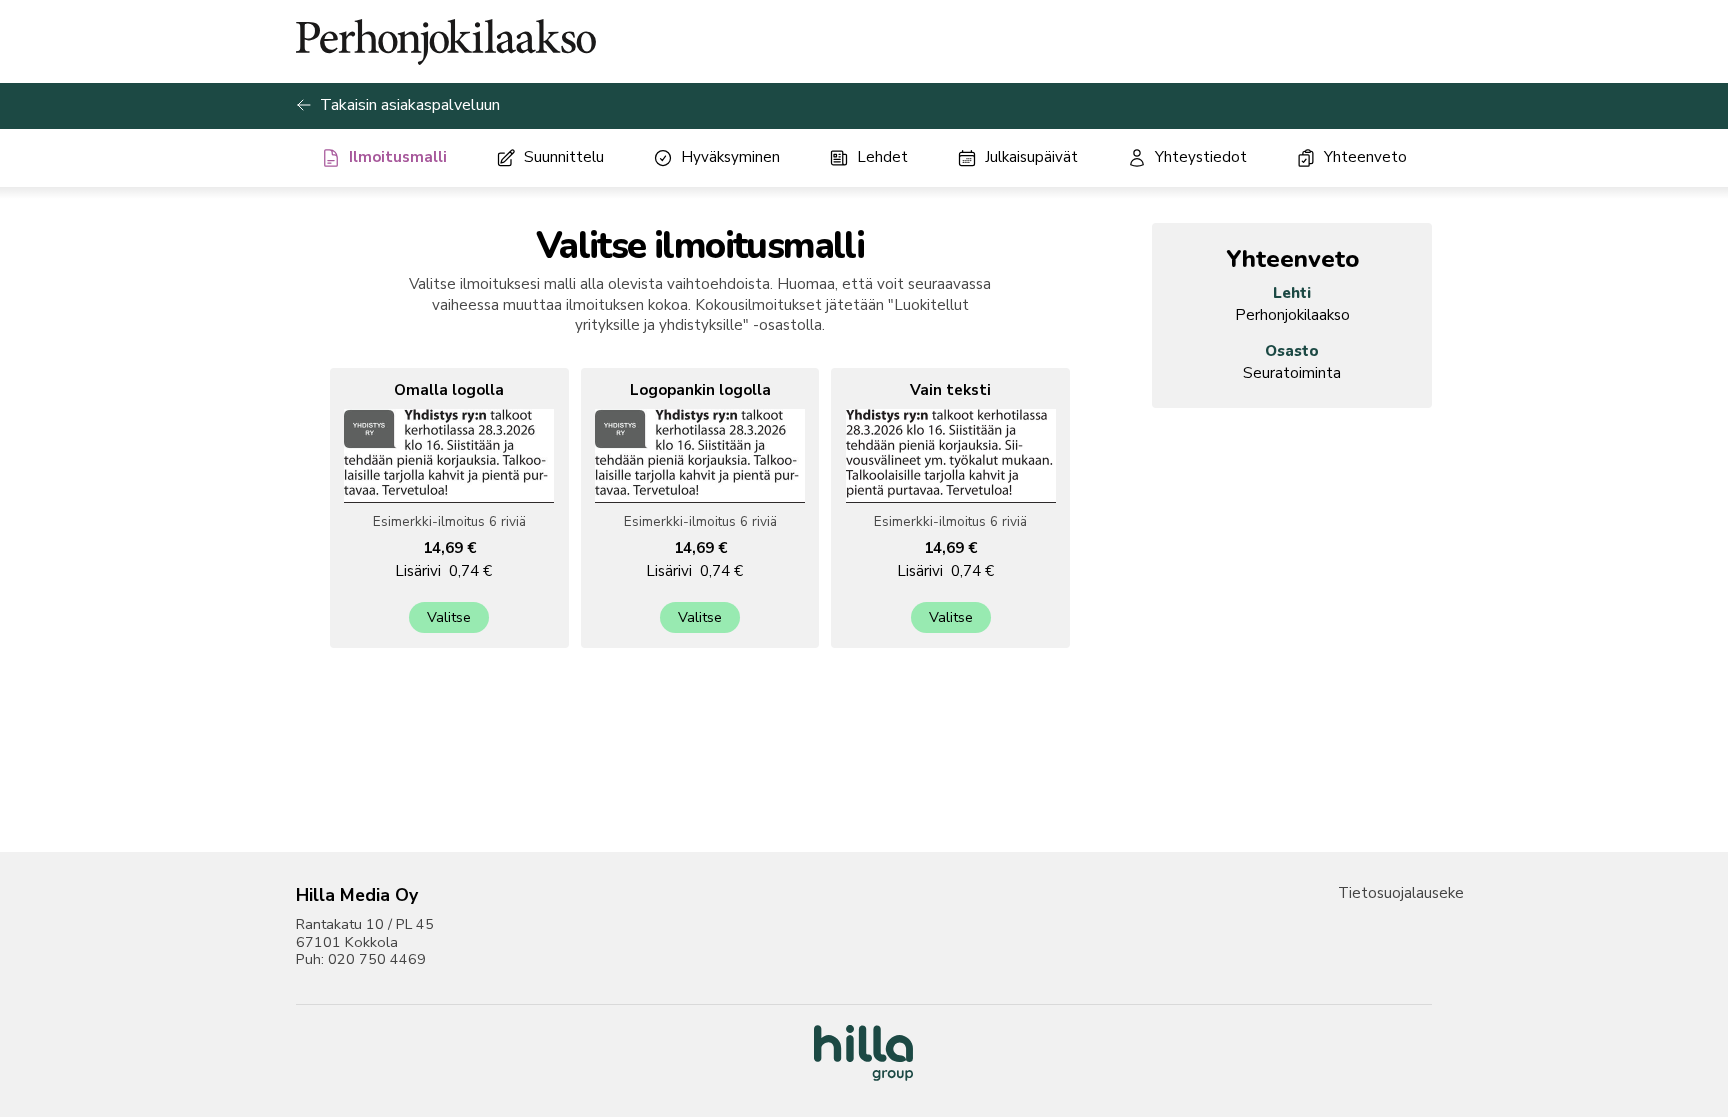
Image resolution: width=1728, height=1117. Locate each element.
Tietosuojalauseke (1401, 893)
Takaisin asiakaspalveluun (410, 105)
